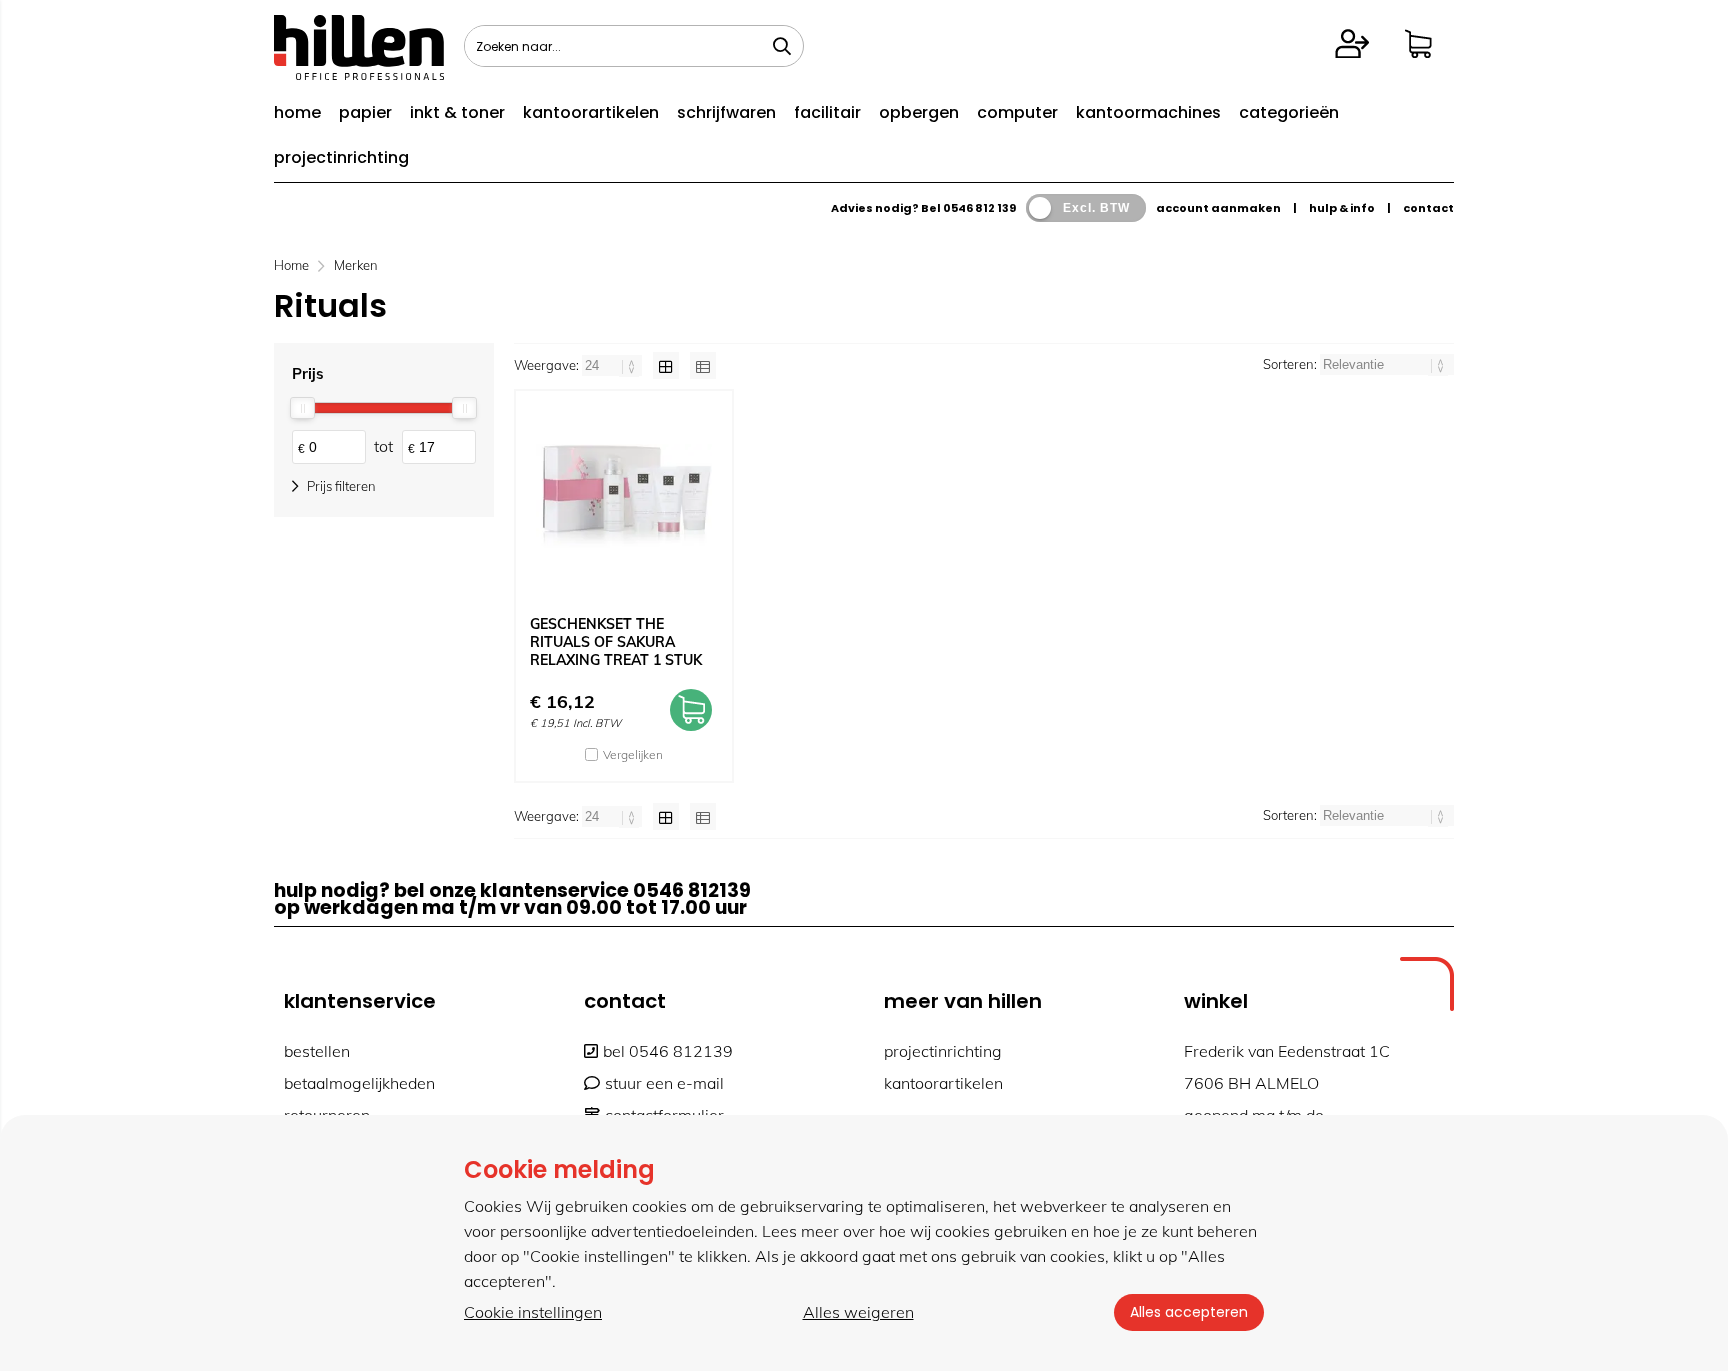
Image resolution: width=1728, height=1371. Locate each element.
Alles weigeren (858, 1312)
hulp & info (1342, 208)
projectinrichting (341, 157)
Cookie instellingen (533, 1312)
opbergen (919, 112)
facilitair (827, 112)
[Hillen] (359, 74)
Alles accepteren (1189, 1312)
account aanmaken (1218, 208)
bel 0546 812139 (668, 1051)
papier (365, 112)
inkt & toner (457, 112)
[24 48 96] (613, 365)
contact (1428, 208)
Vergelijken (633, 754)
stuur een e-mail (664, 1083)
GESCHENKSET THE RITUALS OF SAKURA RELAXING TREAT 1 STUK (616, 642)
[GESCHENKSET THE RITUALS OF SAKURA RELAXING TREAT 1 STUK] (624, 496)
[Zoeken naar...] (782, 46)
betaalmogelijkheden (359, 1083)
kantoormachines (1148, 112)
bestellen (317, 1051)
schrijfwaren (726, 112)
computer (1017, 112)
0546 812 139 (979, 208)
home (297, 112)
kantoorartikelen (591, 112)
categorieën (1289, 112)
